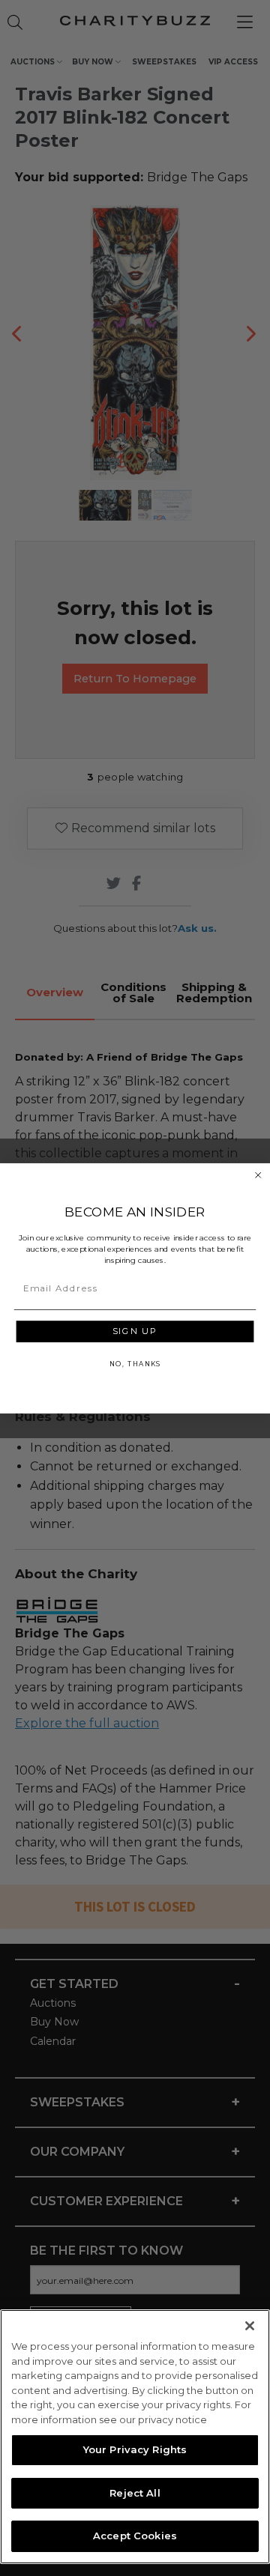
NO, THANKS (135, 1364)
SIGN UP (135, 1331)
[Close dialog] (258, 1175)
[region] (135, 2437)
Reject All (135, 2493)
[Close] (250, 2326)
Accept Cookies (135, 2536)
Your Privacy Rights (135, 2449)
